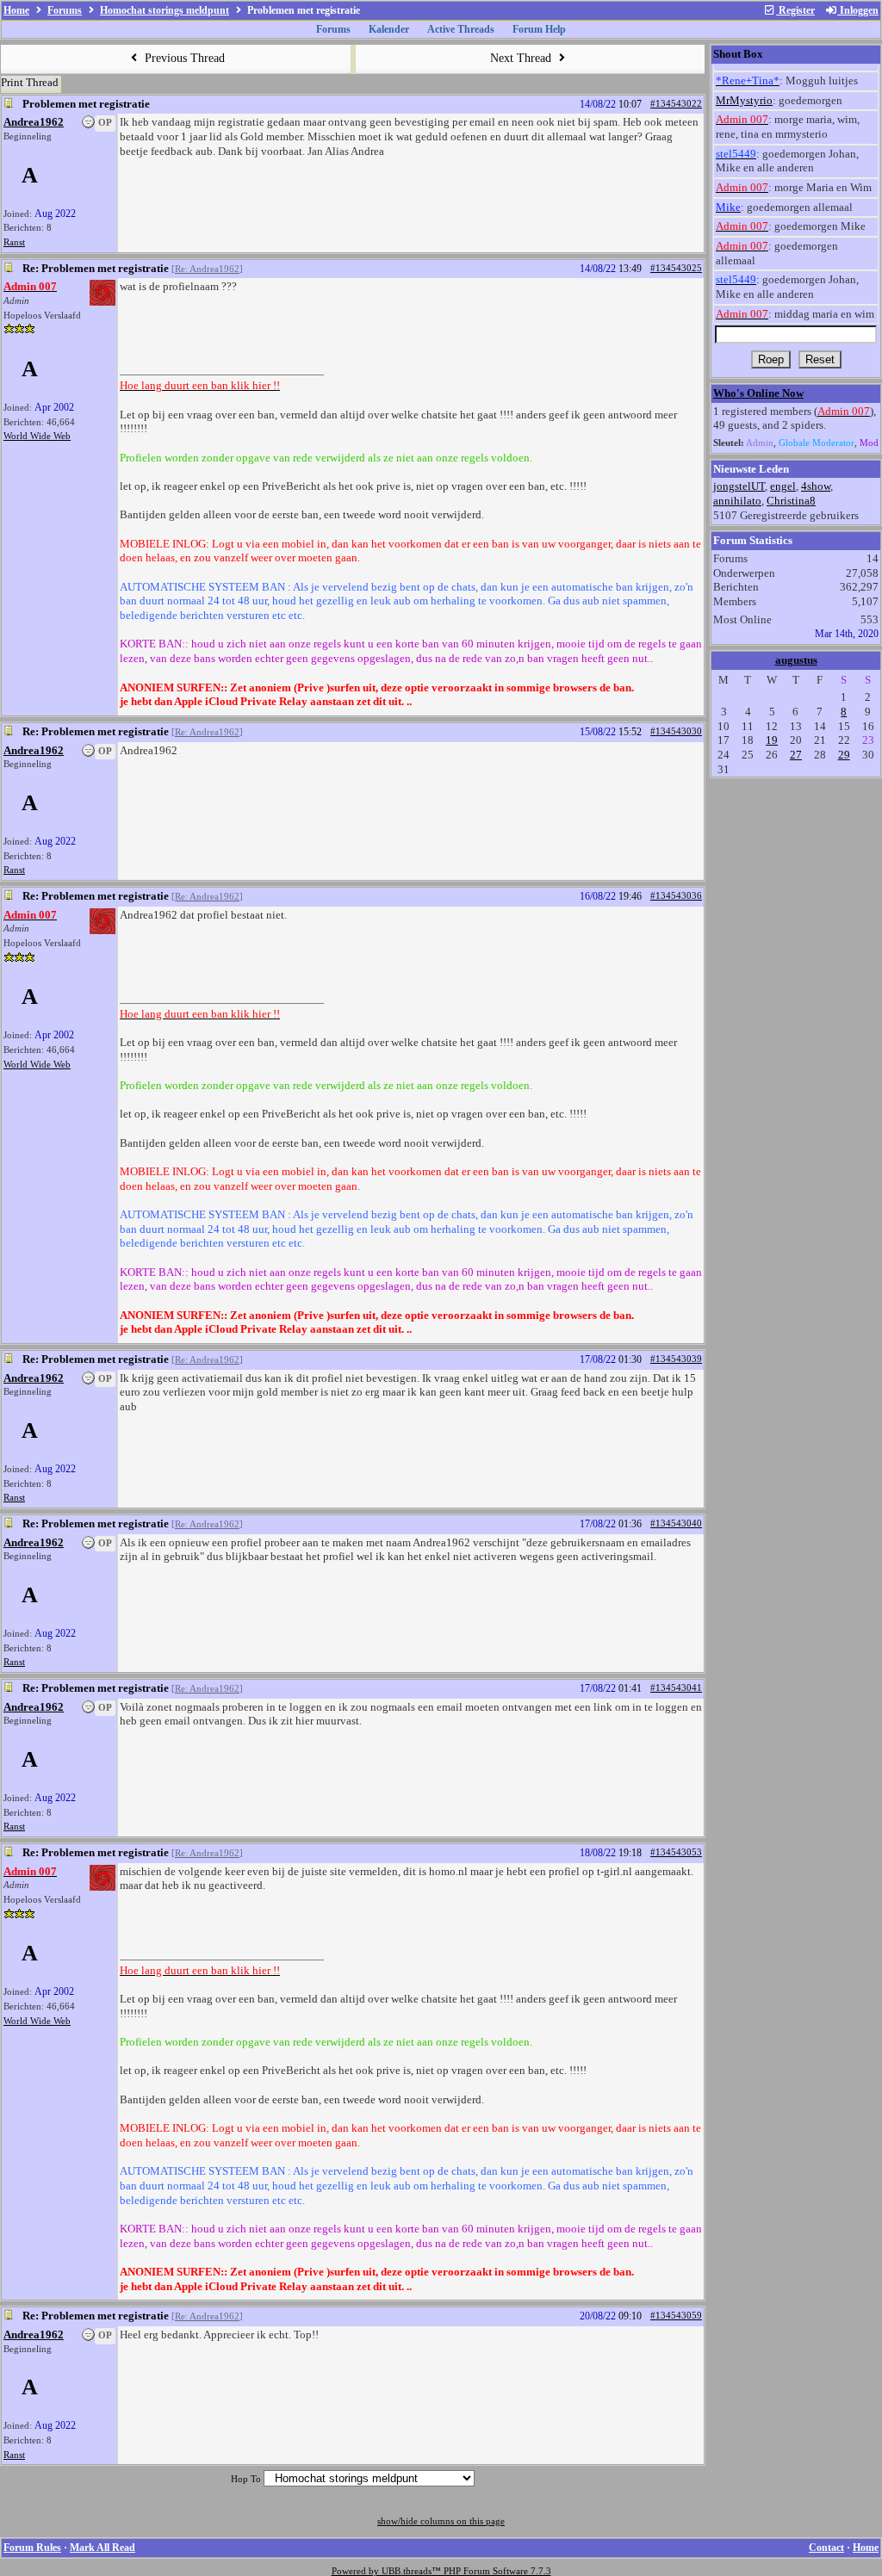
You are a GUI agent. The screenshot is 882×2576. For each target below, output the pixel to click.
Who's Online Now (758, 393)
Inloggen (858, 10)
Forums (65, 10)
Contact (826, 2548)
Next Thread (522, 58)
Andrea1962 (34, 122)
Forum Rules (32, 2548)
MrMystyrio (744, 100)
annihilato (737, 501)
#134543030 (676, 731)
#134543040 (676, 1523)
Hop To (246, 2479)
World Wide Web (37, 436)
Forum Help (539, 29)
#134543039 (676, 1359)
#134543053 (676, 1852)
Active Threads (461, 29)
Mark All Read (102, 2548)
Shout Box (738, 54)
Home (16, 10)
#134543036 (676, 896)
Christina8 (791, 501)
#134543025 (676, 268)
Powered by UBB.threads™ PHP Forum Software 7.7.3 (441, 2571)
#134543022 (676, 104)
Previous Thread (183, 58)
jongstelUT (739, 486)
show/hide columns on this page (441, 2521)
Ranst (14, 242)
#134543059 (676, 2316)
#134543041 (676, 1688)
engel (783, 486)
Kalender (389, 29)
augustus (796, 660)
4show (816, 486)
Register (795, 10)
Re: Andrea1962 (207, 269)
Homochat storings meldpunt (165, 10)
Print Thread (30, 82)
